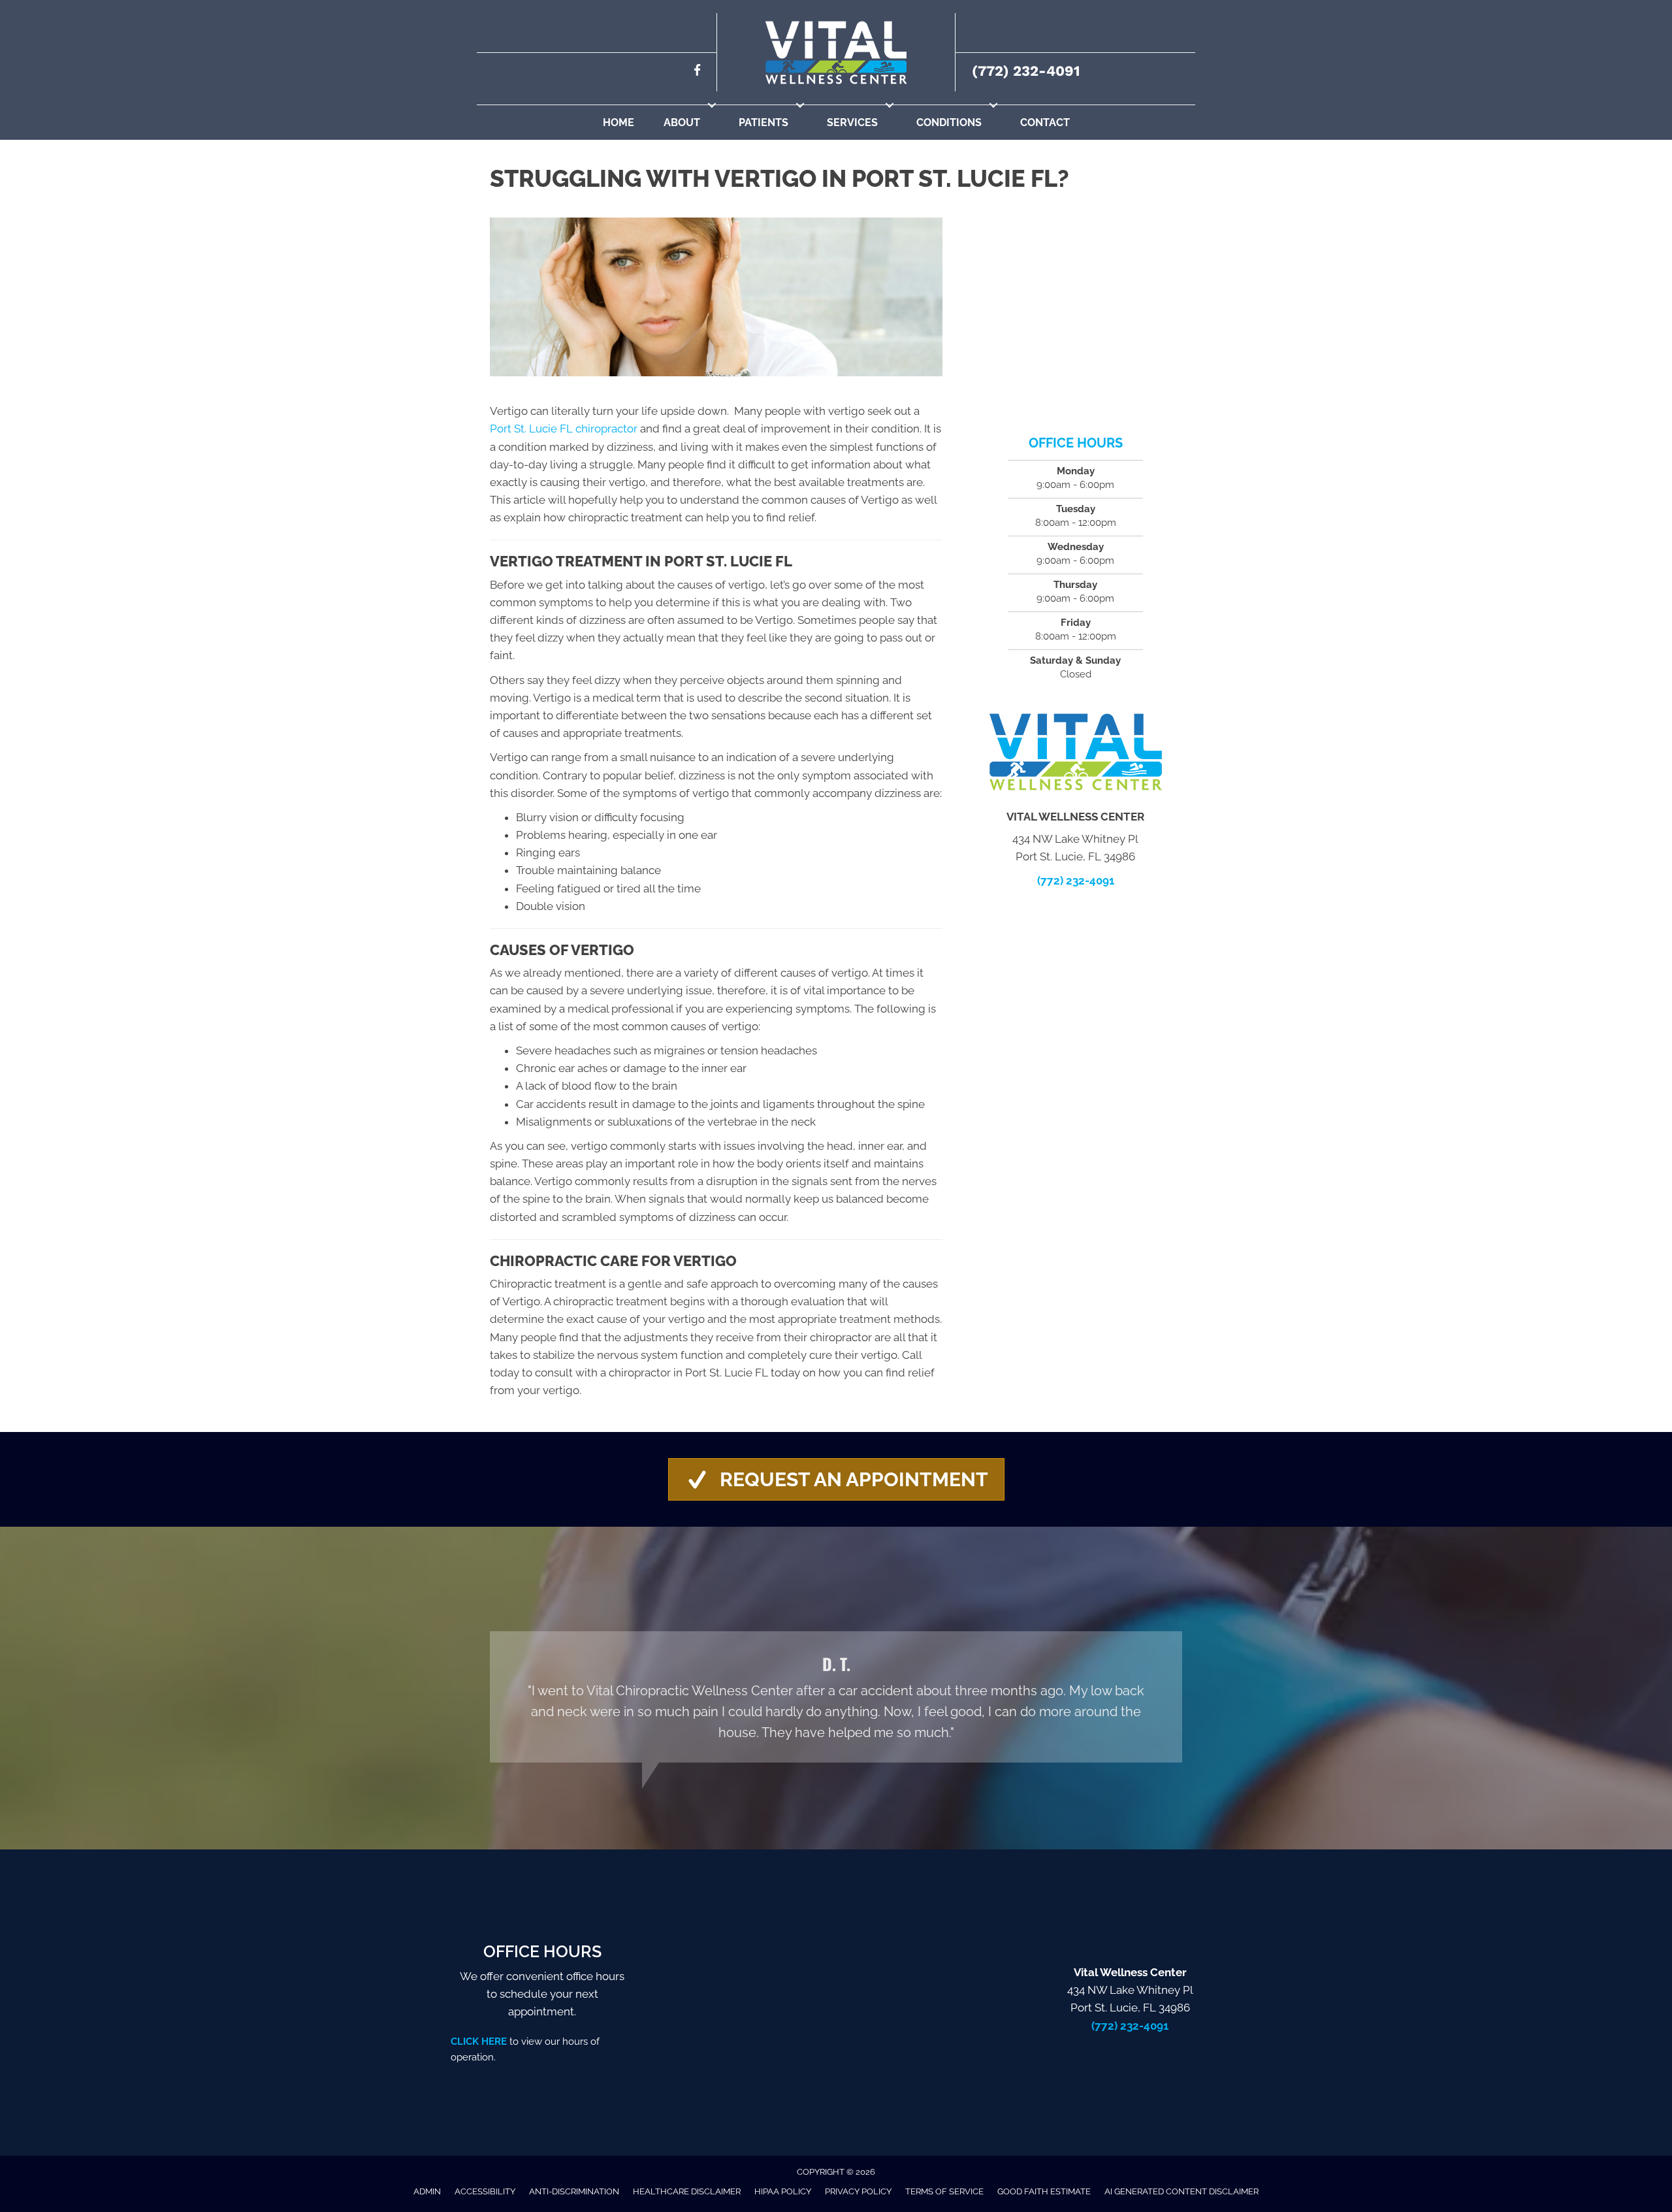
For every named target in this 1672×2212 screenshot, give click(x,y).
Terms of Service (944, 2191)
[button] (712, 105)
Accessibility (485, 2191)
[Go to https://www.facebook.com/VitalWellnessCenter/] (697, 72)
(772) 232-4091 (1026, 71)
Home (619, 122)
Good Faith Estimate (1044, 2191)
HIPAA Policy (783, 2191)
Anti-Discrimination (574, 2191)
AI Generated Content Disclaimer (1182, 2191)
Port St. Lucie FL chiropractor (564, 429)
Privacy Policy (858, 2191)
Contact (1045, 122)
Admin (427, 2191)
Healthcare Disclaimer (687, 2191)
